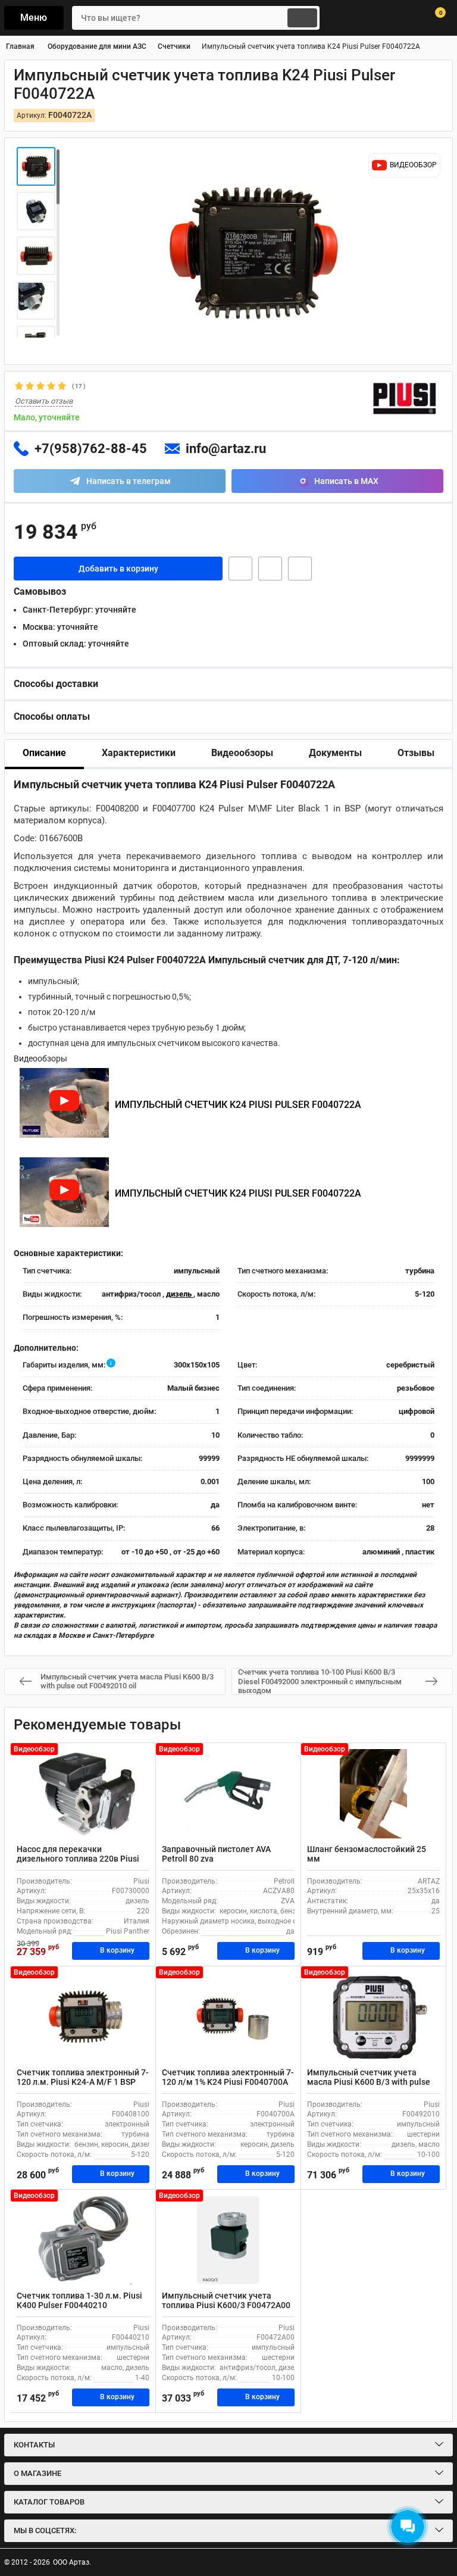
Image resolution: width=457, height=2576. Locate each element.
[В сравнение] (300, 569)
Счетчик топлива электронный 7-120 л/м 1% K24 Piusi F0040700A (228, 2077)
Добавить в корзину (118, 569)
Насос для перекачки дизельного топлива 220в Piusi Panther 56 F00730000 (78, 1859)
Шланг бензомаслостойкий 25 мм (367, 1854)
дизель (180, 1294)
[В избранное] (270, 569)
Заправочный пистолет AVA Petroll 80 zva (216, 1854)
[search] (302, 18)
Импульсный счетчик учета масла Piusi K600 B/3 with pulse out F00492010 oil (369, 2082)
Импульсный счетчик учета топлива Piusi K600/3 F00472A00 (226, 2301)
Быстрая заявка (240, 569)
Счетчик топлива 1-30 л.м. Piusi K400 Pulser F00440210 (79, 2301)
